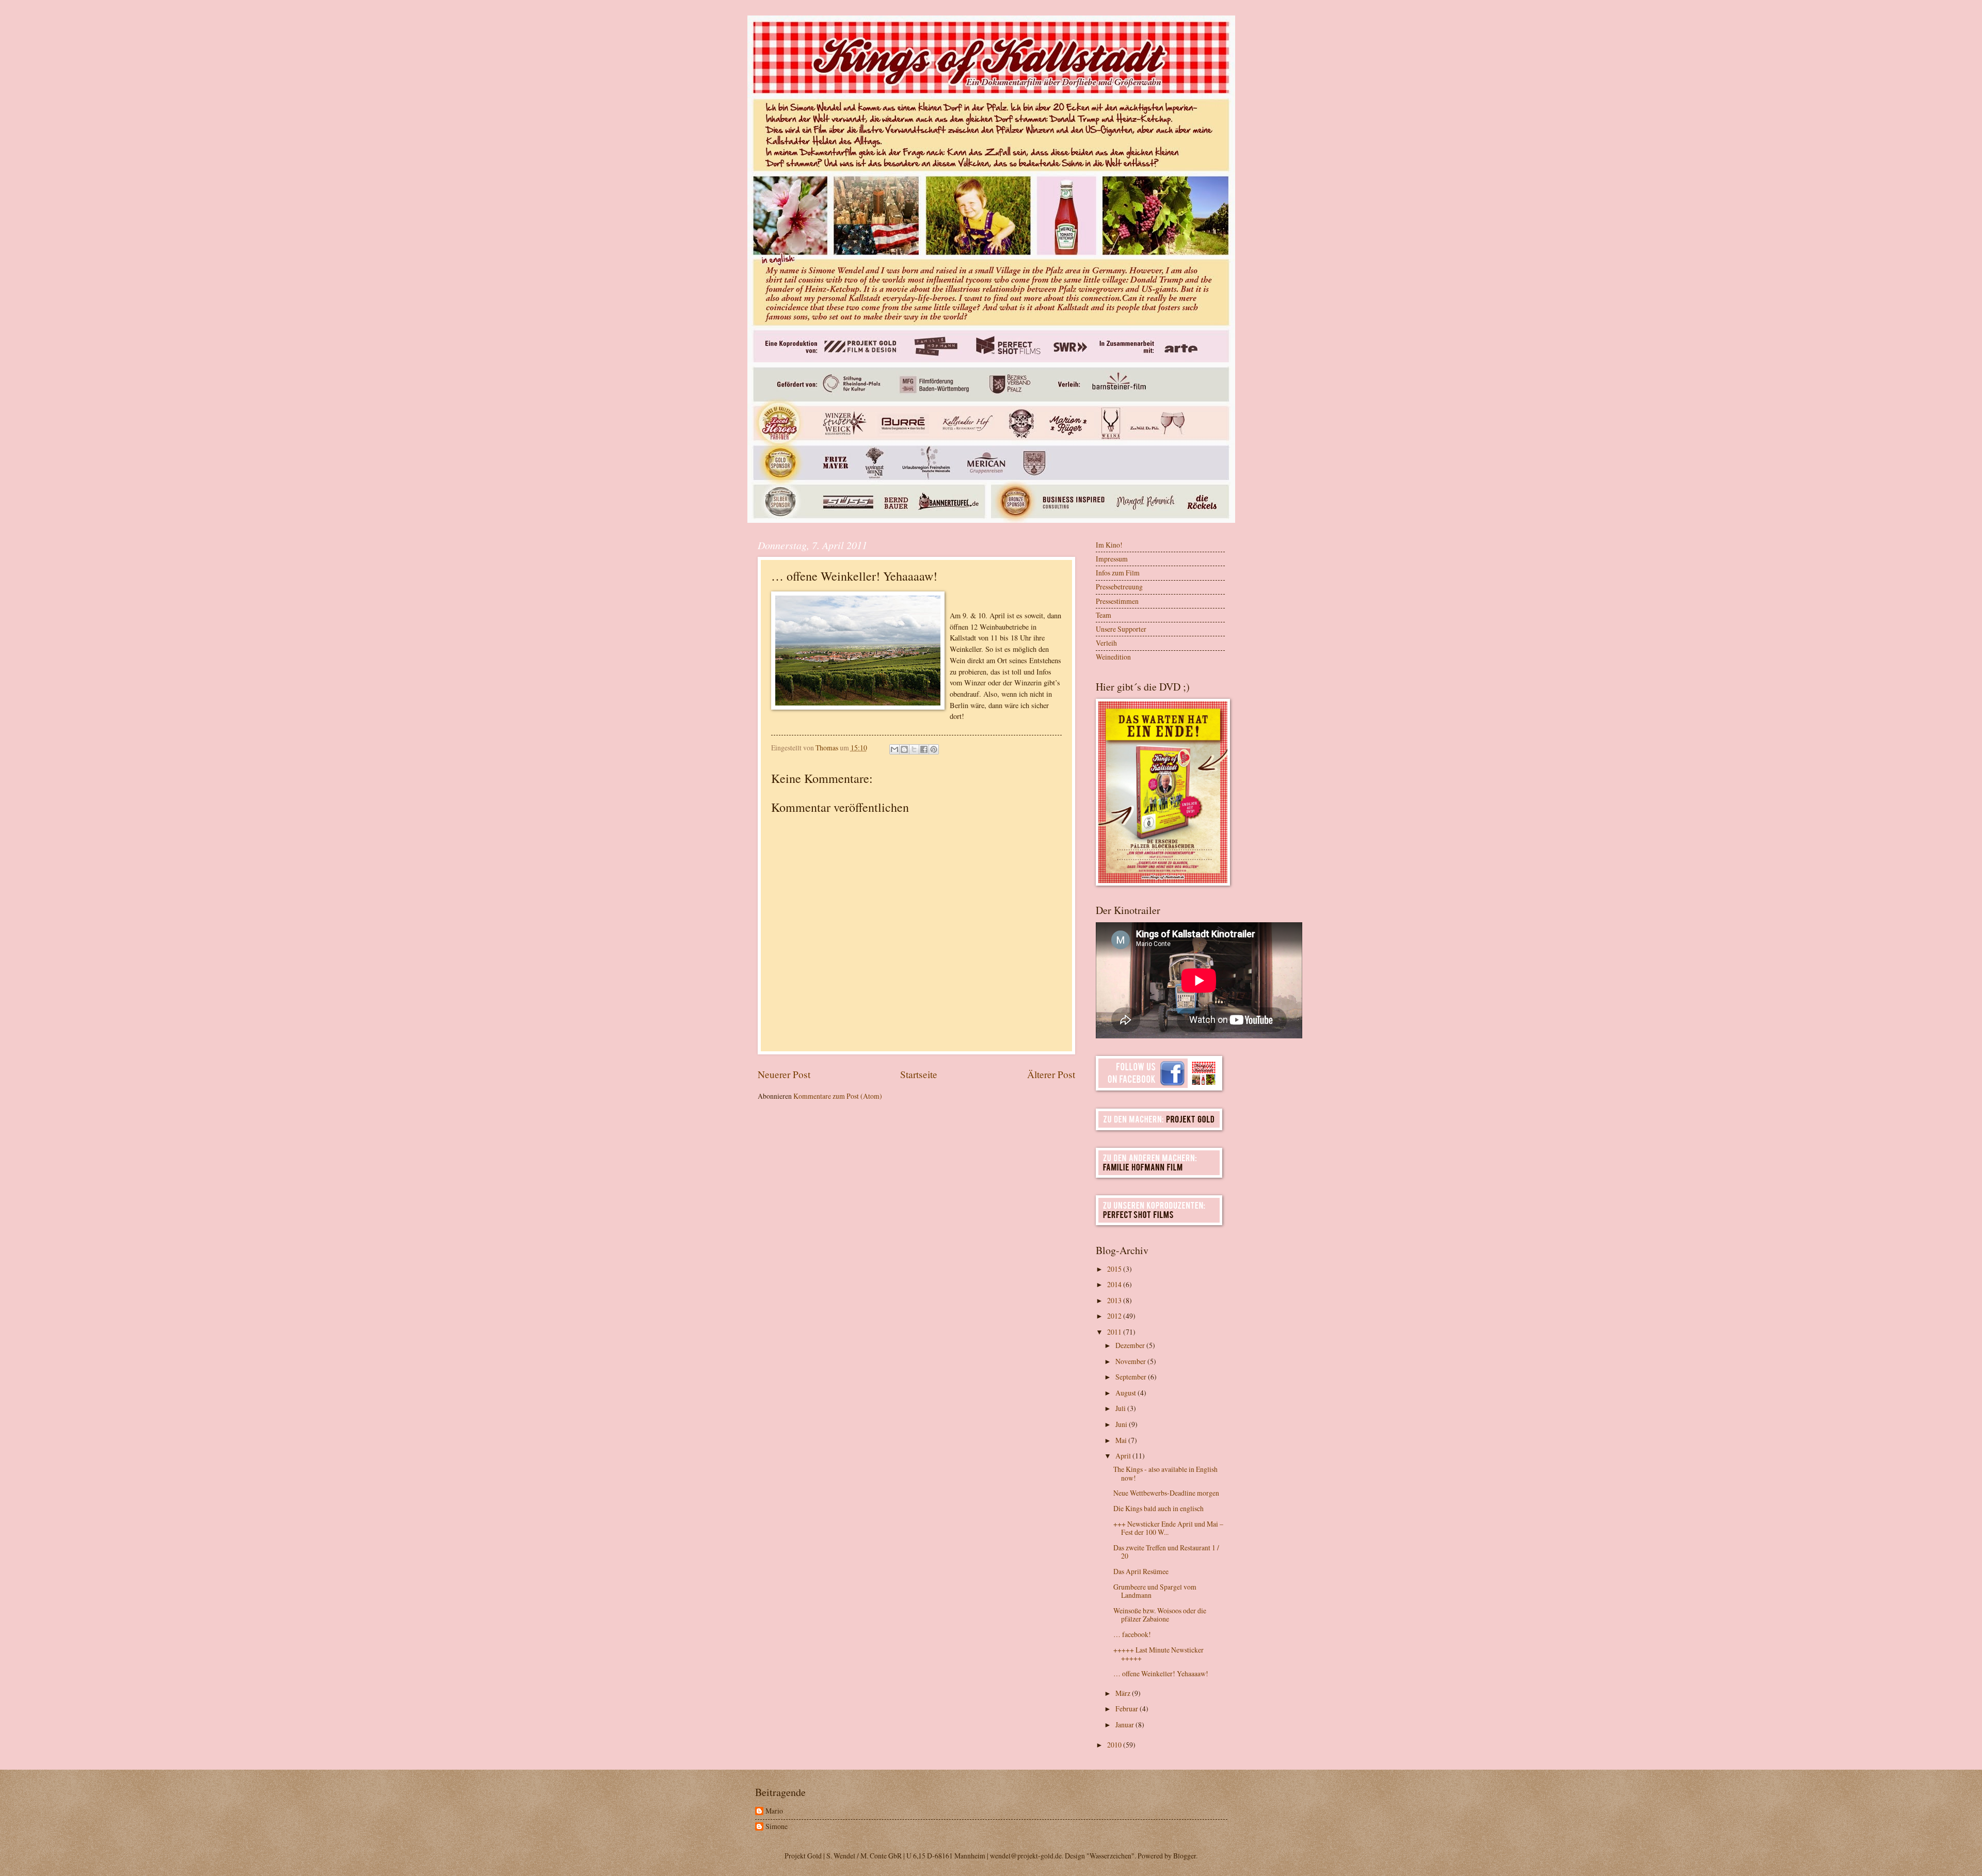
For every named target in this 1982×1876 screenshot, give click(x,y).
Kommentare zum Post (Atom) (838, 1096)
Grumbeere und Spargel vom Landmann (1155, 1591)
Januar (1125, 1725)
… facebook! (1132, 1634)
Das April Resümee (1141, 1571)
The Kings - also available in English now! (1165, 1473)
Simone (777, 1827)
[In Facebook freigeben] (924, 749)
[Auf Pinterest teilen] (934, 749)
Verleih (1106, 643)
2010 (1115, 1745)
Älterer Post (1051, 1074)
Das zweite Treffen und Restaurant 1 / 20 (1166, 1552)
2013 (1115, 1300)
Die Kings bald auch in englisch (1158, 1508)
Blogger (1185, 1856)
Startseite (919, 1074)
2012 (1115, 1316)
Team (1104, 615)
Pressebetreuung (1119, 587)
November (1131, 1361)
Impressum (1112, 559)
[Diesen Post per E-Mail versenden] (894, 749)
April (1124, 1456)
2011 (1115, 1332)
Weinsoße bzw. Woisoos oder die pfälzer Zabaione (1160, 1615)
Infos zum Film (1118, 573)
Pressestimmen (1117, 601)
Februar (1128, 1709)
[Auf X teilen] (914, 749)
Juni (1122, 1424)
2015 (1115, 1269)
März (1124, 1693)
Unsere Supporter (1121, 629)
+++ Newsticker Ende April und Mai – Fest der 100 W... (1168, 1528)
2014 (1115, 1284)
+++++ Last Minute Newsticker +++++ (1158, 1654)
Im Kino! (1109, 545)
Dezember (1131, 1345)
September (1132, 1377)
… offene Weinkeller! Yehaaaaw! (1161, 1673)
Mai (1122, 1440)
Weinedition (1113, 657)
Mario (774, 1811)
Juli (1121, 1408)
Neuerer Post (784, 1074)
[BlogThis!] (904, 749)
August (1126, 1393)
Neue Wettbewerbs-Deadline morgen (1166, 1493)
